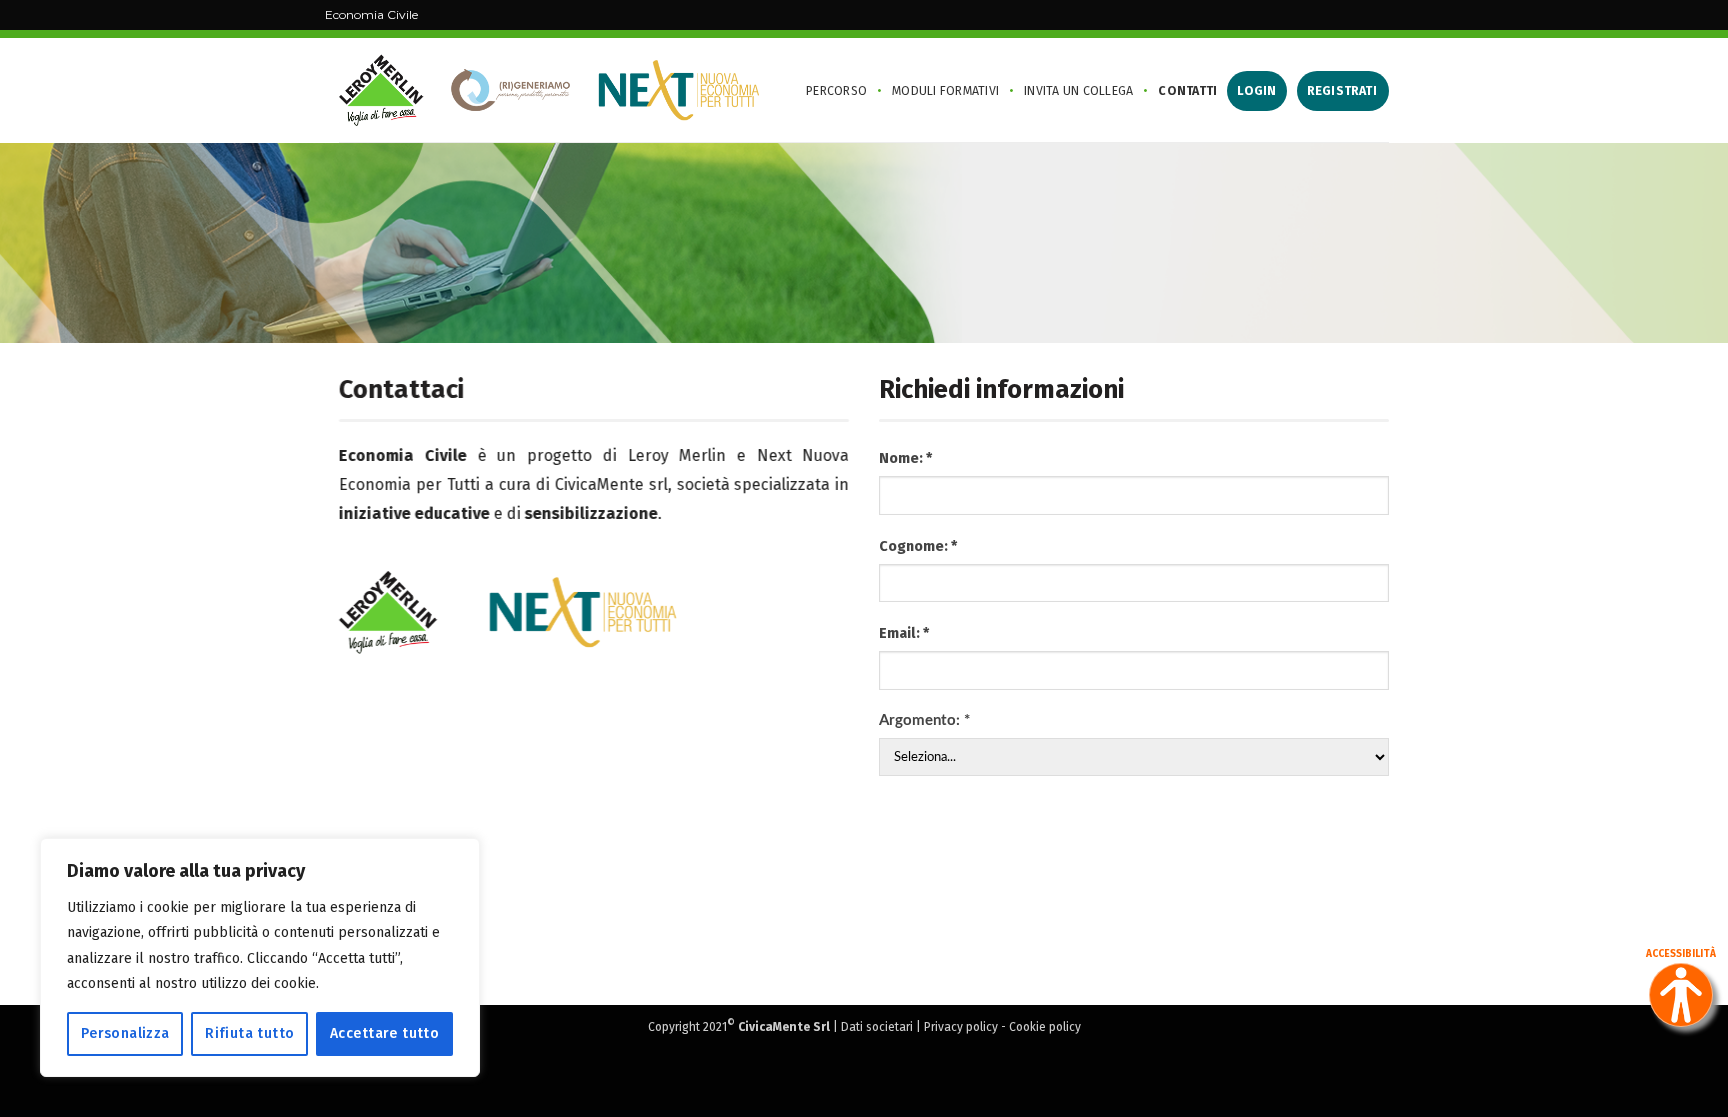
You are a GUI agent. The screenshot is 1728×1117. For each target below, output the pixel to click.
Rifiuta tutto (249, 1033)
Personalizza (125, 1033)
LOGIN (1256, 90)
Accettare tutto (384, 1033)
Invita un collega (1078, 90)
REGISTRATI (1342, 90)
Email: (904, 633)
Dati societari (877, 1027)
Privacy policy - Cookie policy (1002, 1027)
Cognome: (918, 546)
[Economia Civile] (549, 90)
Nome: (905, 458)
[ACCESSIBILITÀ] (1681, 995)
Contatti (1187, 90)
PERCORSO (836, 90)
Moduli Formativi (945, 90)
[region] (260, 957)
